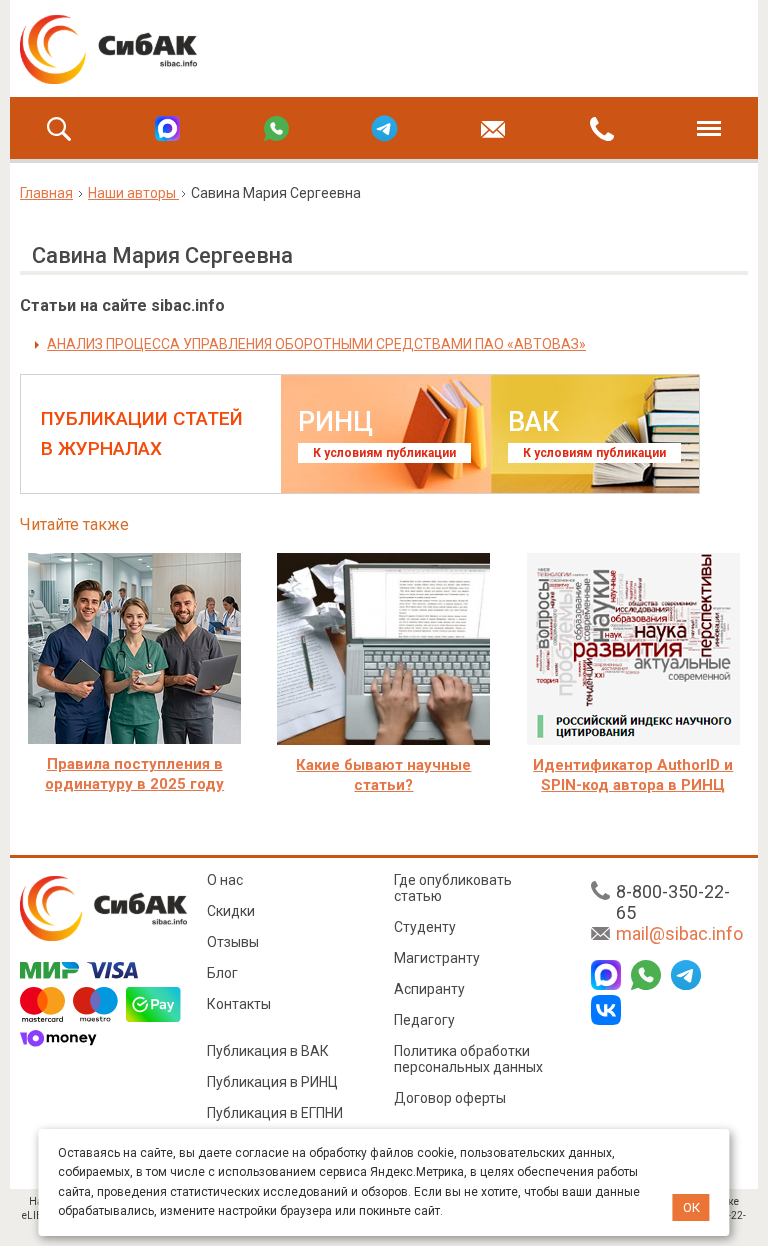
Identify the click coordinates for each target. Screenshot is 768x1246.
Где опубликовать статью (453, 888)
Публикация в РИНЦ (272, 1082)
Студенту (425, 927)
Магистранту (437, 958)
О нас (225, 880)
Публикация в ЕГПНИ (275, 1113)
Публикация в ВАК (268, 1051)
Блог (222, 973)
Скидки (231, 911)
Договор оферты (450, 1098)
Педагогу (424, 1020)
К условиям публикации (384, 453)
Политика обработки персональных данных (468, 1059)
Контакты (239, 1004)
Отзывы (233, 942)
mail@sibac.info (679, 933)
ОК (691, 1207)
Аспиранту (429, 989)
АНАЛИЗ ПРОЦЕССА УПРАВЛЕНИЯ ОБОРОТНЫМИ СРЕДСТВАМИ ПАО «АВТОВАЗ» (316, 344)
